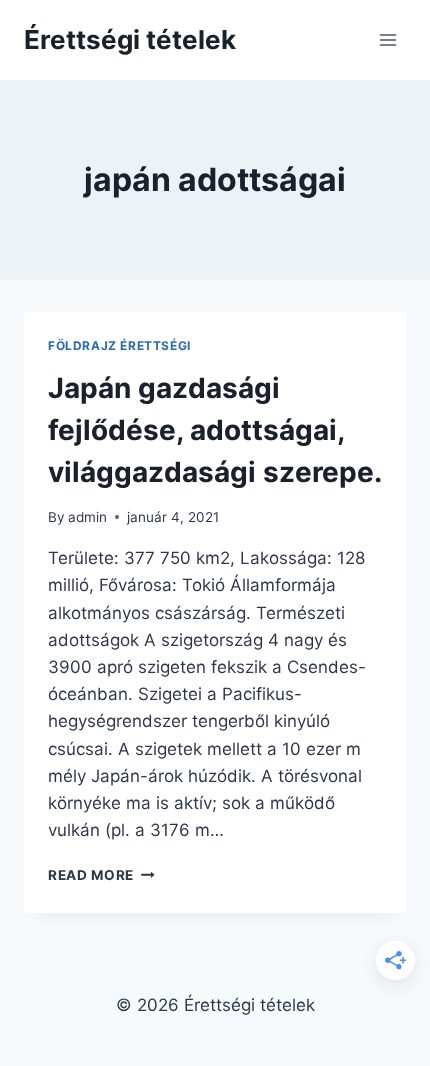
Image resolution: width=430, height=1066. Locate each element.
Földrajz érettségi (119, 345)
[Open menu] (387, 39)
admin (87, 517)
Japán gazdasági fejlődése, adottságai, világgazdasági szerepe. (215, 430)
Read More (101, 875)
